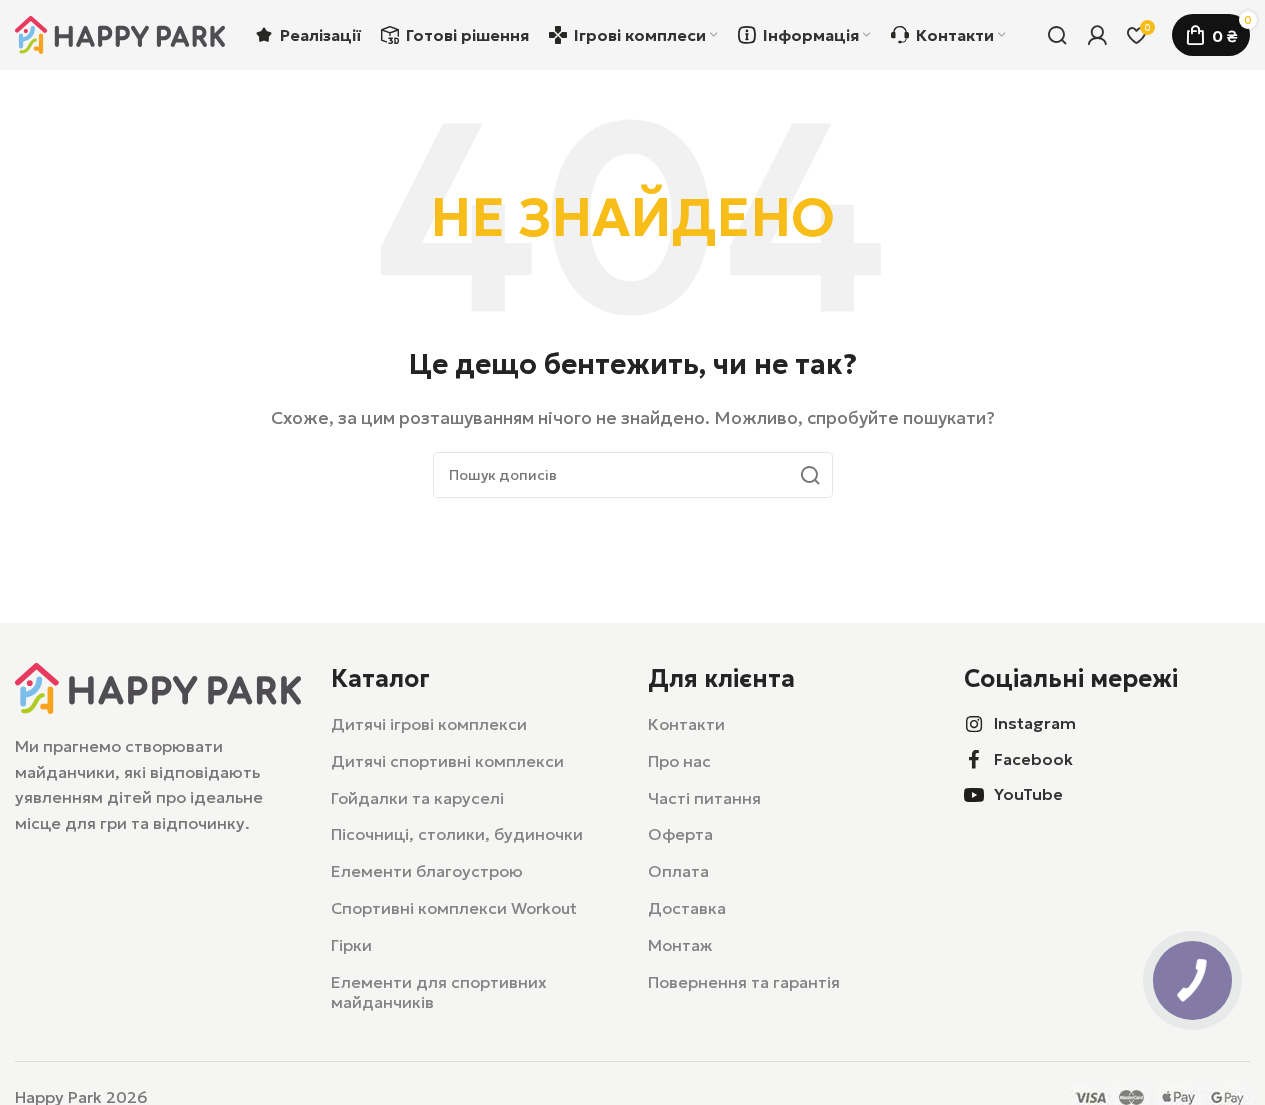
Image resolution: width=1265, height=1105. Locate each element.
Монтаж (680, 945)
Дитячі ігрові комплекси (429, 724)
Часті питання (704, 798)
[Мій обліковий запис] (1097, 35)
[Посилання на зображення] (158, 686)
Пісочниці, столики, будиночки (457, 834)
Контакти (686, 724)
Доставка (687, 908)
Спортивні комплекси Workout (454, 908)
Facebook (1033, 759)
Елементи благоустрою (427, 871)
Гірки (351, 945)
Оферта (680, 834)
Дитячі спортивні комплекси (447, 761)
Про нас (679, 761)
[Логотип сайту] (120, 33)
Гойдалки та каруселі (417, 798)
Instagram (1035, 723)
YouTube (1028, 794)
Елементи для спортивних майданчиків (439, 992)
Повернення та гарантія (744, 982)
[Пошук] (1057, 35)
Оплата (678, 871)
